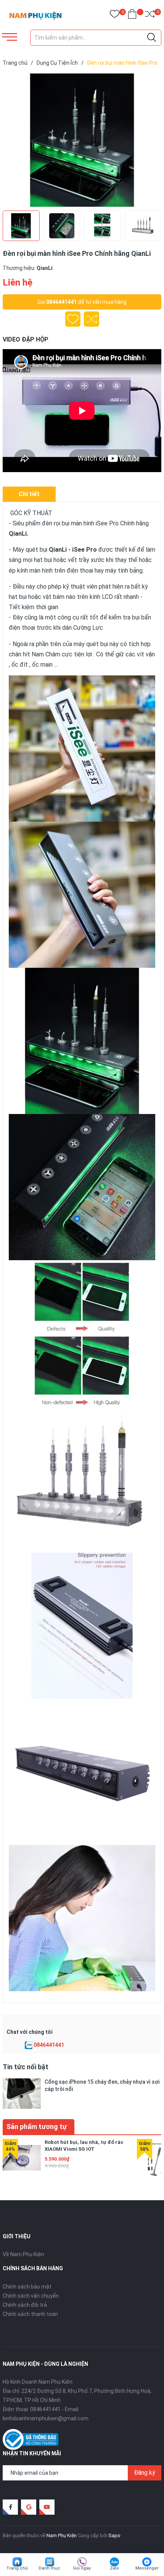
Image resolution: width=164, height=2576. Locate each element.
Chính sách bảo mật (27, 2287)
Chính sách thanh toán (30, 2314)
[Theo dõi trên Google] (29, 2507)
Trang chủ (17, 2568)
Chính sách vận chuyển (31, 2296)
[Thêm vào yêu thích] (73, 319)
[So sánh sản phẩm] (150, 15)
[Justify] (152, 38)
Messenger (147, 2568)
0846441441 (61, 302)
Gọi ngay (82, 2568)
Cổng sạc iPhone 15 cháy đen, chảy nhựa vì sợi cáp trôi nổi (102, 2085)
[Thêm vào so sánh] (92, 319)
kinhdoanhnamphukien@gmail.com (46, 2418)
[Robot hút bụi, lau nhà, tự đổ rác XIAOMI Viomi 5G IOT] (22, 2158)
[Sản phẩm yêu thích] (115, 15)
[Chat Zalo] (29, 2045)
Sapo (114, 2535)
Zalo (114, 2568)
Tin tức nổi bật (26, 2067)
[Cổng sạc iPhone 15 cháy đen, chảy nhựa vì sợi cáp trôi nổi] (22, 2093)
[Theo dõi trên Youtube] (47, 2507)
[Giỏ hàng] (132, 15)
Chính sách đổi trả (25, 2305)
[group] (82, 140)
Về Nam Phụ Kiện (23, 2254)
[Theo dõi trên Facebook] (10, 2507)
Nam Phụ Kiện (62, 2535)
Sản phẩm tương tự (37, 2127)
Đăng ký (145, 2473)
